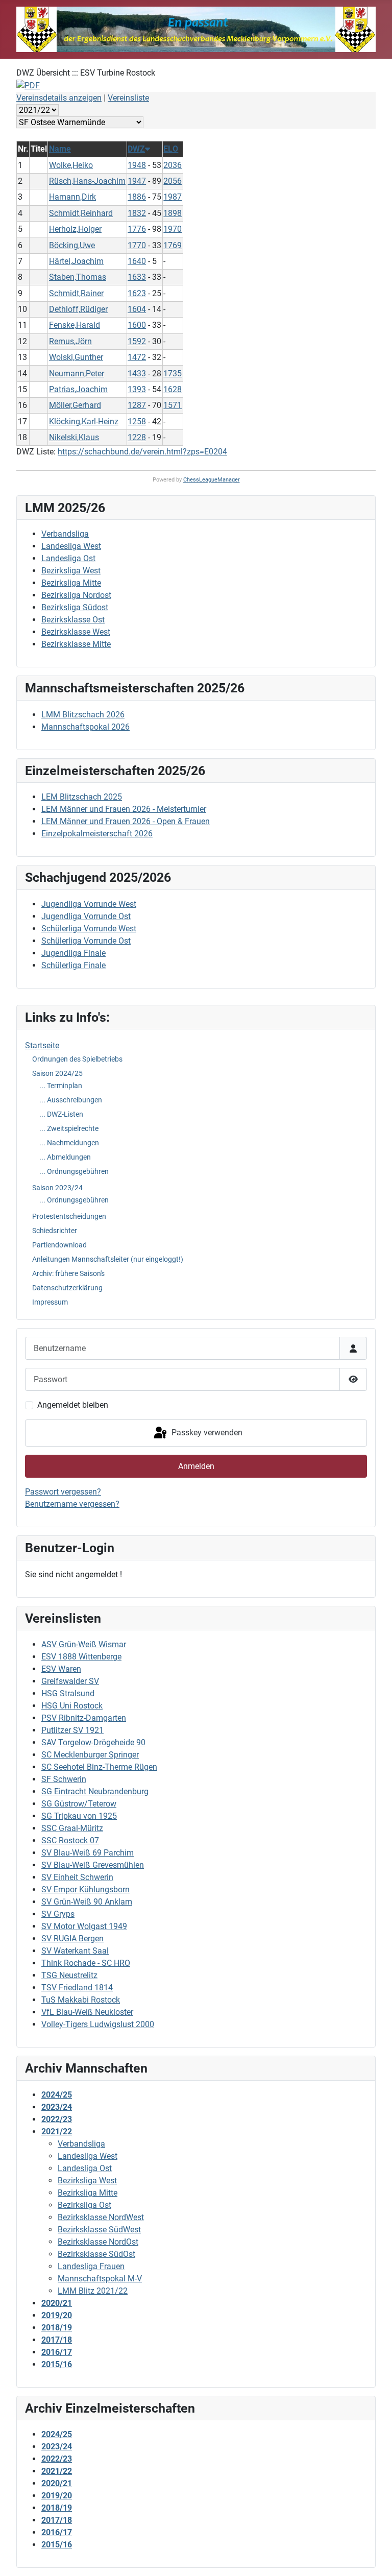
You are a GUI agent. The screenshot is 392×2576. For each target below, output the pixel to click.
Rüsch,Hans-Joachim (87, 181)
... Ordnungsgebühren (74, 1171)
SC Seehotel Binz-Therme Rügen (99, 1767)
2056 (173, 181)
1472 (137, 357)
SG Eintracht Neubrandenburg (95, 1791)
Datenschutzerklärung (67, 1288)
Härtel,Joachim (76, 261)
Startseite (42, 1045)
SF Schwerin (64, 1779)
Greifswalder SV (70, 1681)
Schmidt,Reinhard (81, 213)
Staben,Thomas (78, 277)
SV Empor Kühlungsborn (85, 1889)
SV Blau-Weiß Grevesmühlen (93, 1865)
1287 (137, 405)
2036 (173, 165)
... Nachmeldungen (69, 1143)
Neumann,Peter (77, 374)
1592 (137, 341)
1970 (173, 229)
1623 (137, 293)
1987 (173, 197)
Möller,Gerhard (75, 405)
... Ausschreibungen (71, 1100)
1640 (137, 261)
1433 (137, 374)
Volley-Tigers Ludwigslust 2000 (98, 2024)
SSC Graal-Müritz (72, 1828)
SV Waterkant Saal (75, 1951)
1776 (137, 229)
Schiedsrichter (55, 1231)
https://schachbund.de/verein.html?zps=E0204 (142, 452)
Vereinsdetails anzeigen (59, 98)
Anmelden (196, 1466)
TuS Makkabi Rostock (81, 2000)
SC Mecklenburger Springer (90, 1755)
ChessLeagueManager (212, 480)
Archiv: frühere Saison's (68, 1273)
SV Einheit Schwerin (77, 1877)
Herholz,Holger (75, 229)
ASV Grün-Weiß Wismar (84, 1644)
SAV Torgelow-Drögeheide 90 (93, 1742)
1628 (173, 389)
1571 (173, 405)
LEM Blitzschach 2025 (82, 797)
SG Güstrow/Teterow (79, 1804)
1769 (173, 245)
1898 (173, 213)
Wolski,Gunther (76, 357)
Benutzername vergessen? (72, 1504)
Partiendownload (59, 1245)
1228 (137, 437)
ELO (171, 149)
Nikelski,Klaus (74, 437)
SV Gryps (58, 1914)
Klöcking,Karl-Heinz (84, 422)
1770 (137, 245)
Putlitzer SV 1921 (72, 1730)
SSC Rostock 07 (70, 1840)
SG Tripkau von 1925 (79, 1816)
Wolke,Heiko (71, 165)
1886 (137, 197)
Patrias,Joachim (78, 389)
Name (60, 149)
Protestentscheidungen (69, 1216)
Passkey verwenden (206, 1433)
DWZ (136, 149)
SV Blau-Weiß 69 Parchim (88, 1853)
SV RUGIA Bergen (72, 1939)
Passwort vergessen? (63, 1492)
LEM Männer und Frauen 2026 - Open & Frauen (126, 821)
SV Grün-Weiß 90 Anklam (87, 1902)
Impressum (50, 1302)
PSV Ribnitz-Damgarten (84, 1718)
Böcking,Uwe (72, 245)
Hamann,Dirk (72, 197)
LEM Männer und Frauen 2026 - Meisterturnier (124, 809)
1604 (137, 309)
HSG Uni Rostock (72, 1706)
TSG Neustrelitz (69, 1975)
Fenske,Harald (75, 325)
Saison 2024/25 (57, 1073)
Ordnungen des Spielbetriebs (77, 1059)
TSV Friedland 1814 (77, 1988)
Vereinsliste (128, 98)
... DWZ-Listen (61, 1114)
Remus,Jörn (70, 341)
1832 (137, 213)
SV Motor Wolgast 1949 (84, 1926)
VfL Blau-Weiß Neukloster (87, 2012)
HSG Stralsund (68, 1693)
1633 (137, 277)
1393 (137, 389)
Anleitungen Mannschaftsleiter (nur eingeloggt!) (108, 1259)
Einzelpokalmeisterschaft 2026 (97, 834)
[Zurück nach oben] (374, 2557)
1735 (173, 374)
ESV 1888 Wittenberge (81, 1657)
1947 (137, 181)
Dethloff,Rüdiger (78, 309)
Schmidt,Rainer (76, 293)
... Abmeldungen (65, 1157)
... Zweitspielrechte (69, 1128)
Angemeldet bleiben (73, 1405)
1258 (137, 422)
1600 (137, 325)
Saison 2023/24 (57, 1188)
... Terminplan (61, 1086)
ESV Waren (61, 1669)
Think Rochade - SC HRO (86, 1963)
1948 (137, 165)
